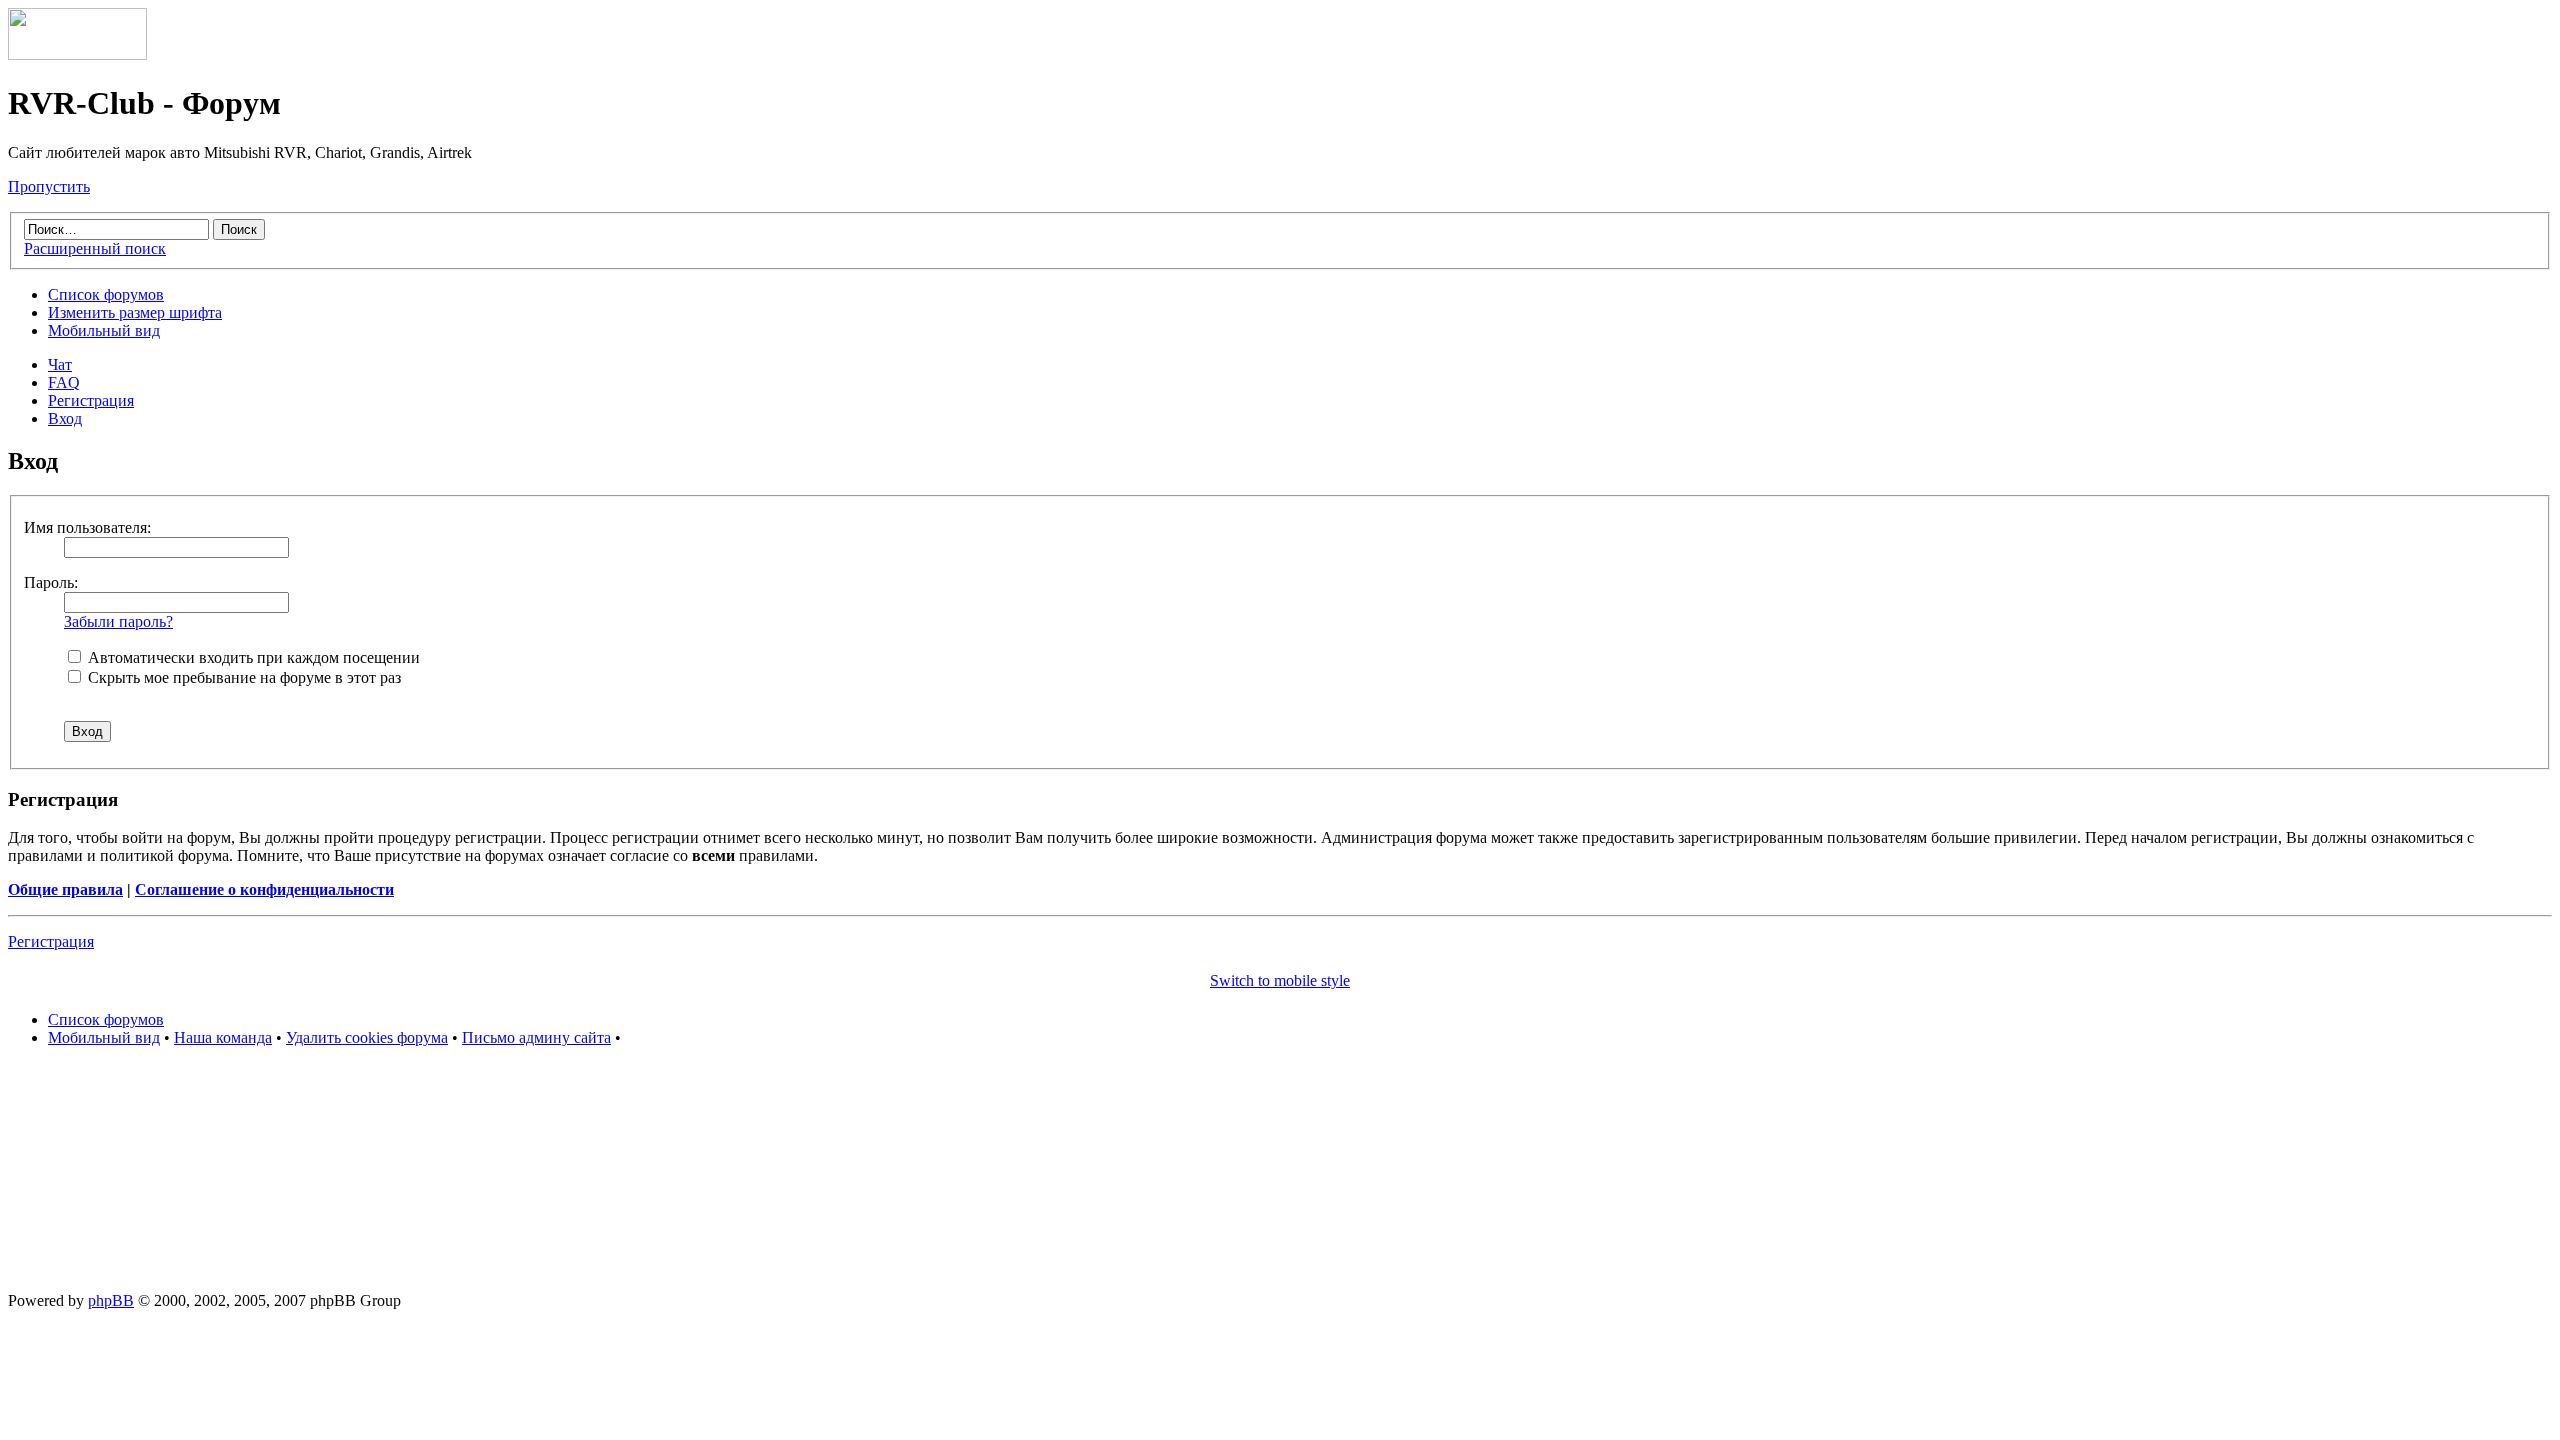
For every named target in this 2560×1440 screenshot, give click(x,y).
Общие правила (65, 889)
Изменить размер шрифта (135, 312)
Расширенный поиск (95, 248)
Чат (60, 364)
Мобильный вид (104, 330)
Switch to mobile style (1280, 980)
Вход (65, 418)
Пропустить (49, 186)
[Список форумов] (77, 54)
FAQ (64, 382)
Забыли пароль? (118, 621)
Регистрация (91, 400)
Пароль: (51, 582)
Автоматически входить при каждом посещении (252, 657)
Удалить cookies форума (367, 1037)
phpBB (111, 1300)
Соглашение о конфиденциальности (264, 889)
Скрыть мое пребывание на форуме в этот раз (242, 677)
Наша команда (223, 1037)
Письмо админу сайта (536, 1037)
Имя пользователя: (87, 527)
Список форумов (106, 294)
